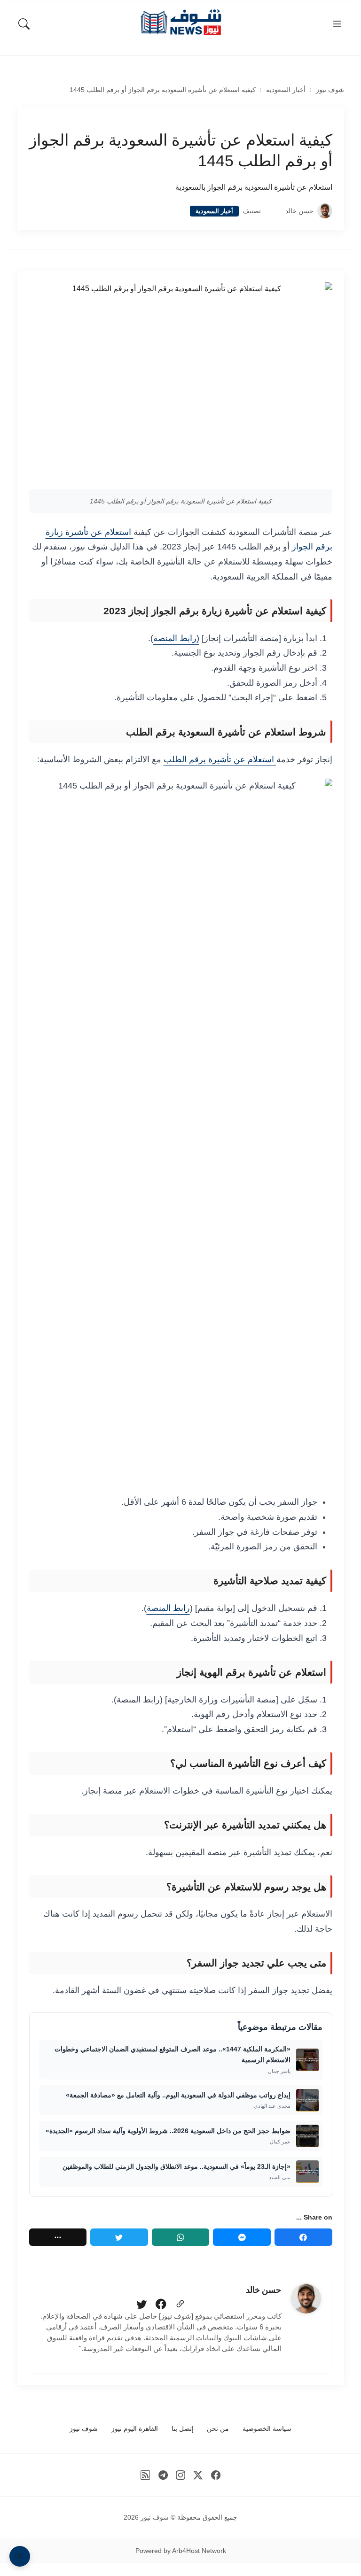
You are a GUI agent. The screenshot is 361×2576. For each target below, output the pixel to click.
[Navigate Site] (337, 24)
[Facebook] (303, 2237)
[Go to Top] (20, 2556)
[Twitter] (119, 2237)
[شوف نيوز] (180, 22)
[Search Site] (24, 24)
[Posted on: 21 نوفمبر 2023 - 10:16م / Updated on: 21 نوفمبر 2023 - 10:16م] (273, 211)
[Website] (180, 2305)
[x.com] (198, 2475)
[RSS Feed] (145, 2475)
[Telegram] (163, 2475)
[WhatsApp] (181, 2237)
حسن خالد (299, 211)
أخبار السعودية (286, 90)
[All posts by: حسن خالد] (306, 2298)
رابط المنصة (168, 1608)
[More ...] (58, 2237)
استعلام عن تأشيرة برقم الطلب (220, 759)
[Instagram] (181, 2475)
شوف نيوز (330, 90)
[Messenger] (242, 2237)
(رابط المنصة (176, 638)
